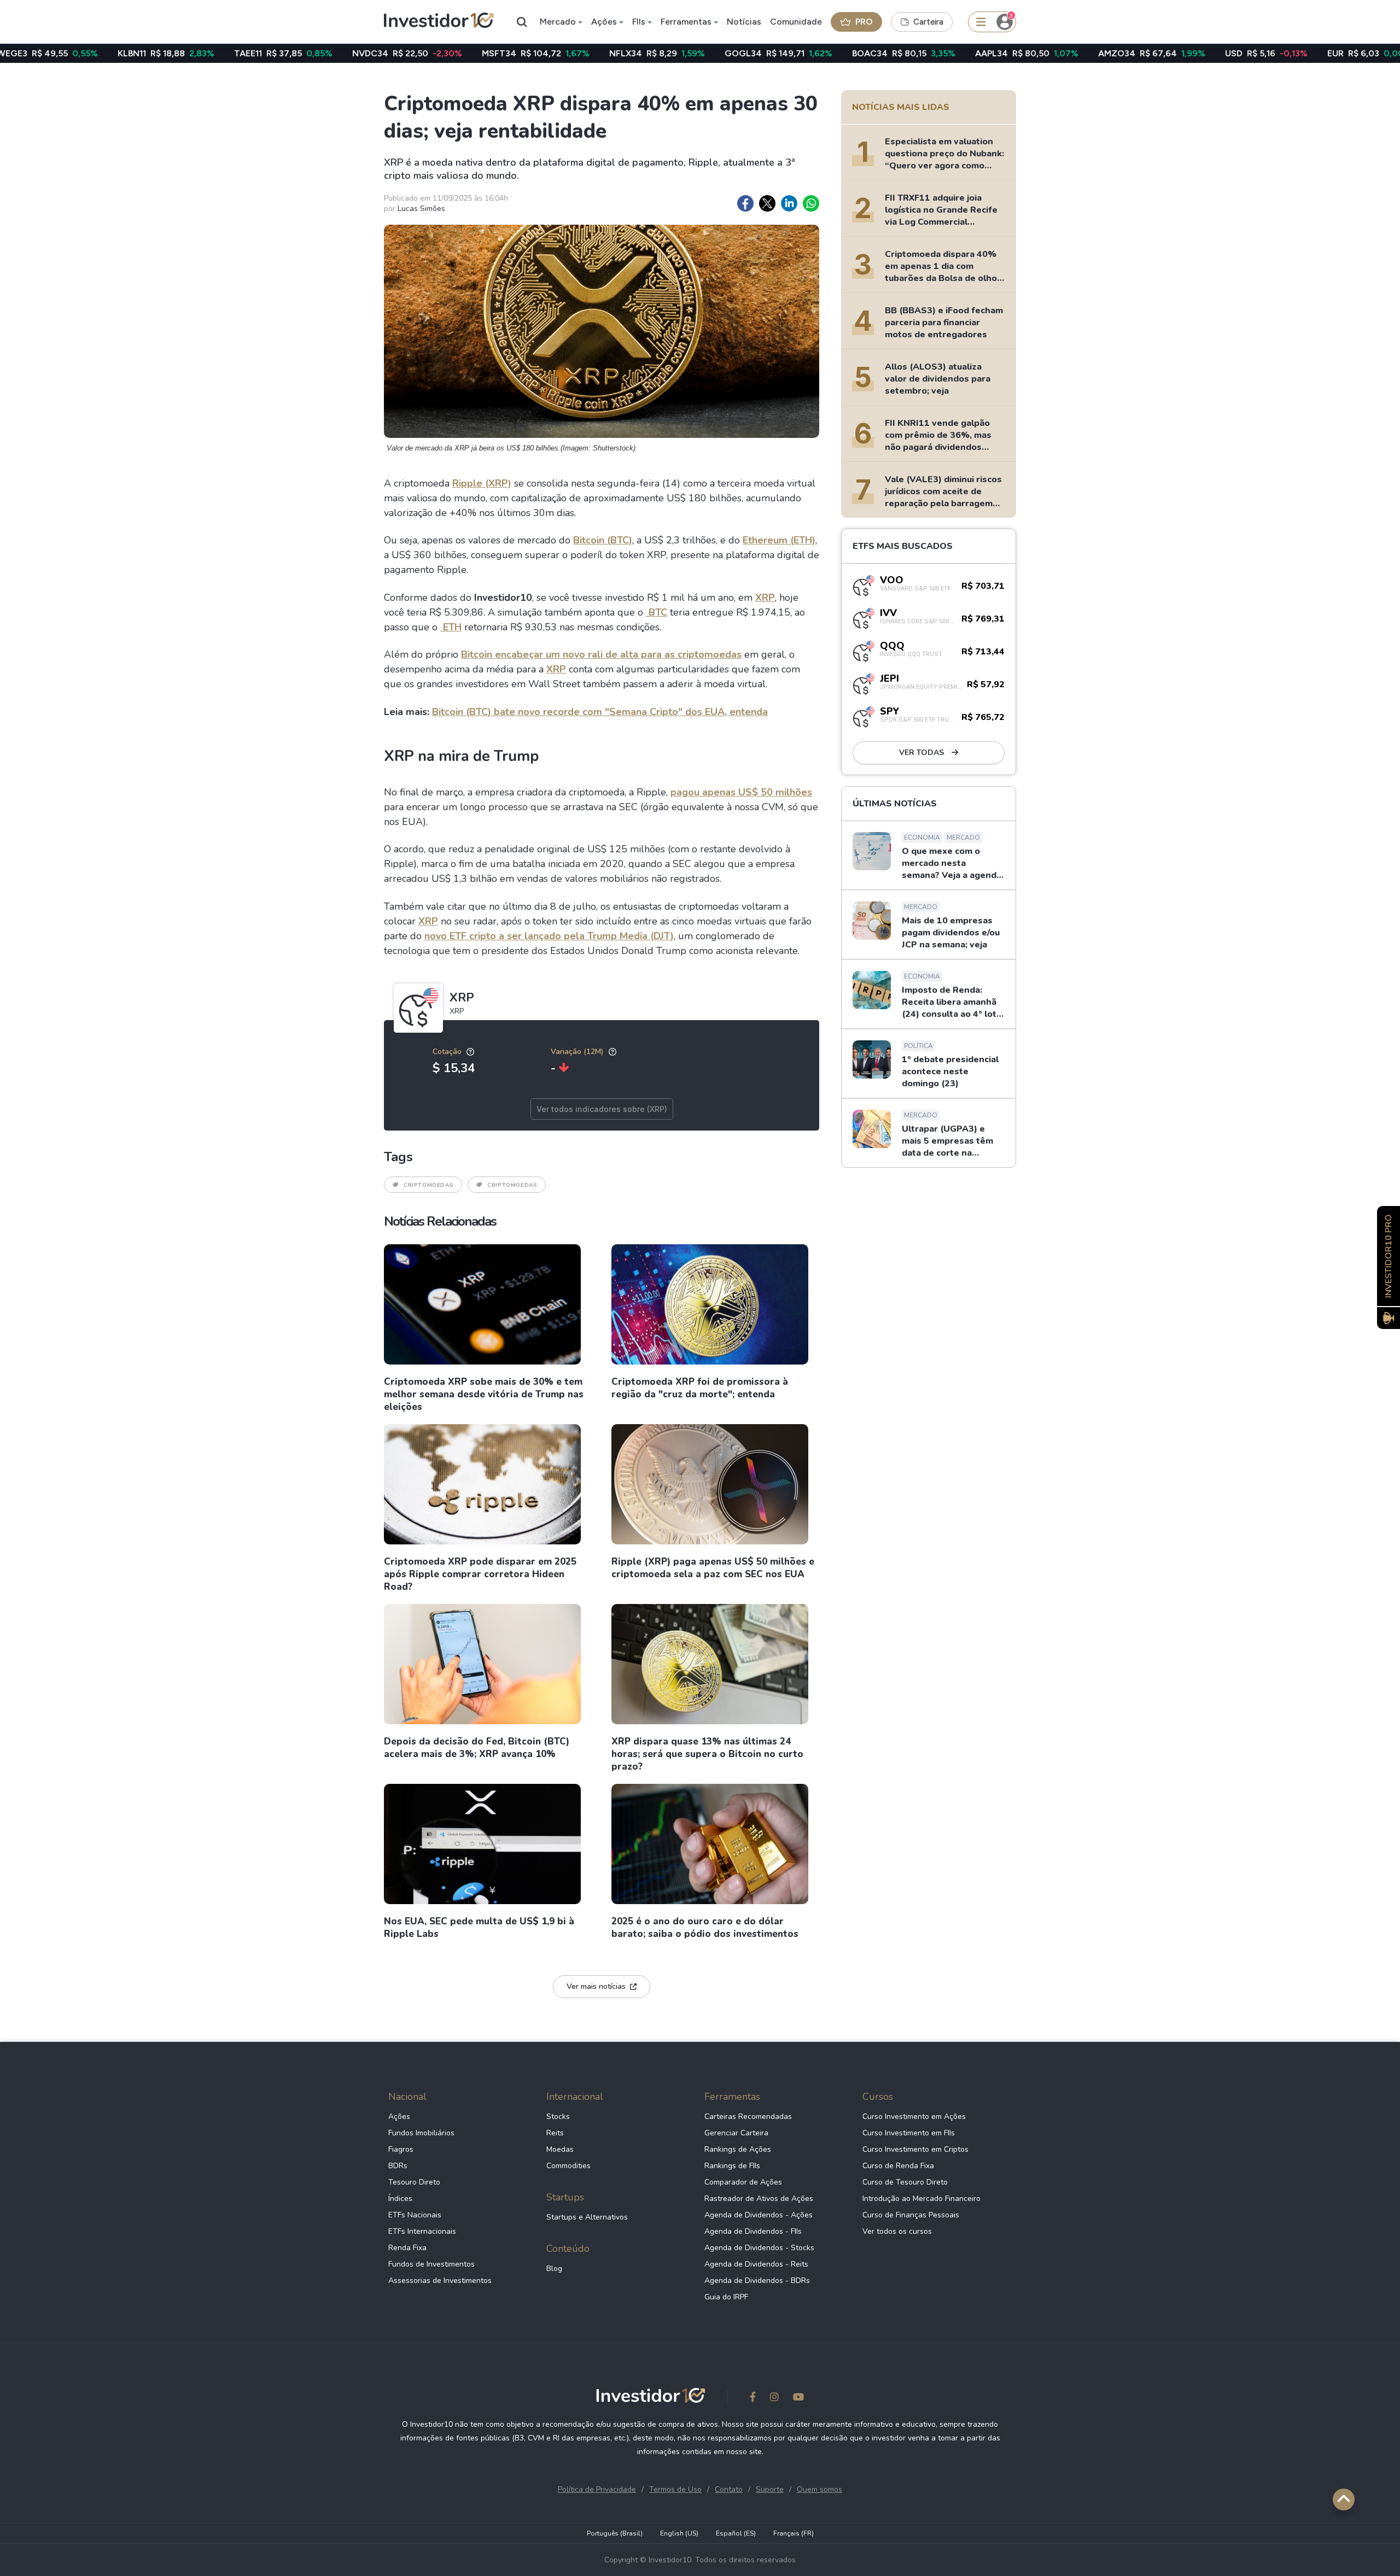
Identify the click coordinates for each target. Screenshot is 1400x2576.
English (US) (679, 2533)
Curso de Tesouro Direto (905, 2182)
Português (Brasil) (615, 2533)
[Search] (522, 22)
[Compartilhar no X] (767, 203)
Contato (729, 2489)
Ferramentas (686, 22)
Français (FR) (794, 2533)
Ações (604, 22)
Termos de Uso (675, 2489)
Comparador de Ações (743, 2182)
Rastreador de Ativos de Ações (759, 2199)
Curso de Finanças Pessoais (911, 2215)
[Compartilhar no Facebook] (745, 203)
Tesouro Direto (414, 2182)
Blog (554, 2268)
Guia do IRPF (726, 2297)
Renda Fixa (407, 2248)
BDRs (398, 2166)
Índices (400, 2199)
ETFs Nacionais (415, 2215)
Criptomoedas (428, 1185)
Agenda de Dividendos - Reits (756, 2264)
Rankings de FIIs (732, 2166)
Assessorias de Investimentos (440, 2281)
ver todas (923, 753)
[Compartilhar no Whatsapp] (811, 203)
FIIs (639, 22)
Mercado (558, 22)
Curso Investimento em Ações (914, 2117)
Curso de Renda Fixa (898, 2166)
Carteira (928, 22)
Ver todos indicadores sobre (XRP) (602, 1109)
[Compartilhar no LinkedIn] (789, 203)
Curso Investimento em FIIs (909, 2133)
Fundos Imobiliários (421, 2133)
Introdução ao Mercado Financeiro (921, 2199)
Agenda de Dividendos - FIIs (753, 2231)
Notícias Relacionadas (440, 1221)
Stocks (558, 2117)
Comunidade (796, 22)
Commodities (568, 2166)
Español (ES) (736, 2533)
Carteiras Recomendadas (748, 2117)
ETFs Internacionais (422, 2231)
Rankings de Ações (738, 2149)
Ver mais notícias (596, 1986)
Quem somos (819, 2489)
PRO (864, 22)
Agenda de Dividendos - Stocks (759, 2248)
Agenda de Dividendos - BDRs (757, 2281)
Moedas (560, 2149)
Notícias (744, 22)
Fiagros (401, 2149)
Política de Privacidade (597, 2489)
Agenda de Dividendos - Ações (759, 2215)
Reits (555, 2133)
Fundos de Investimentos (431, 2264)
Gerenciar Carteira (736, 2133)
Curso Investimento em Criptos (915, 2149)
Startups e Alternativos (587, 2217)
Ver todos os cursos (897, 2231)
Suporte (770, 2489)
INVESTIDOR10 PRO (1389, 1256)
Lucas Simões (421, 209)
